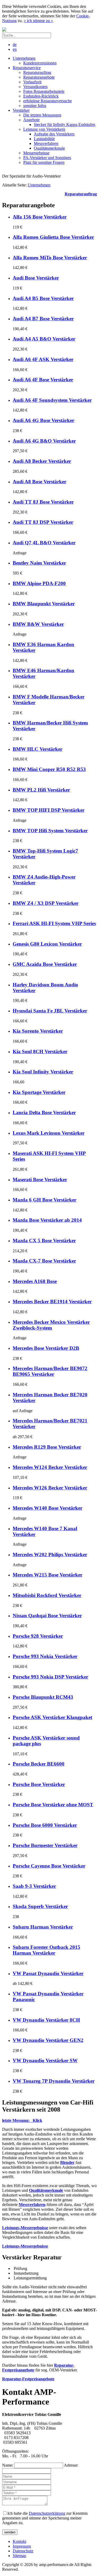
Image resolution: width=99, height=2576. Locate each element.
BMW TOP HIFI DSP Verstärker (49, 810)
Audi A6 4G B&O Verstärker (44, 441)
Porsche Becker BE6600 (39, 1764)
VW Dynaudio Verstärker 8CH (46, 2020)
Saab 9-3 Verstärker (34, 1886)
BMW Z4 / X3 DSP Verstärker (46, 903)
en (15, 49)
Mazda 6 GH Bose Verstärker (44, 1200)
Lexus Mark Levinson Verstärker (49, 1133)
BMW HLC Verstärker (37, 749)
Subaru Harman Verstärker (43, 1927)
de (15, 45)
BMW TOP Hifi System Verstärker (50, 831)
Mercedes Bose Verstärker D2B (46, 1348)
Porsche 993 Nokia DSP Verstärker (50, 1677)
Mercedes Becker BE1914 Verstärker (52, 1302)
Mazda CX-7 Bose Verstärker (44, 1261)
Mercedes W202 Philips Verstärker (50, 1555)
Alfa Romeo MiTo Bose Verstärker (50, 258)
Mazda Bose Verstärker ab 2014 (47, 1220)
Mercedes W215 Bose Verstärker (48, 1575)
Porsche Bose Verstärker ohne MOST (53, 1805)
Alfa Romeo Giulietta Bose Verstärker (53, 237)
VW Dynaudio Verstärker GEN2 (48, 2040)
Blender (67, 2162)
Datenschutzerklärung (47, 2513)
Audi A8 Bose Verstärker (39, 482)
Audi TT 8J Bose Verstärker (43, 502)
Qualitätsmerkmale (46, 2190)
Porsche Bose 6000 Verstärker (45, 1825)
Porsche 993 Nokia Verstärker (45, 1656)
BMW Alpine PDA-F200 (39, 583)
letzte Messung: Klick (22, 2120)
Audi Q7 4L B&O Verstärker (44, 543)
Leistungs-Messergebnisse (25, 2246)
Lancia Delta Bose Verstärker (44, 1112)
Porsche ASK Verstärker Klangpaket (52, 1717)
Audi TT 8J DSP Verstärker (43, 522)
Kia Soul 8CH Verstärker (40, 1051)
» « (38, 21)
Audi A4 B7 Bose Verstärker (43, 319)
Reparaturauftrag (81, 194)
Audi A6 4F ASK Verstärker (43, 359)
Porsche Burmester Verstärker (45, 1845)
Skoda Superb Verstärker (40, 1906)
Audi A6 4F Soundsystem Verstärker (52, 400)
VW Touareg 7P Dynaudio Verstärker (54, 2081)
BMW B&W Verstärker (38, 624)
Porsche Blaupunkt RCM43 (43, 1697)
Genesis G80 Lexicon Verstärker (47, 944)
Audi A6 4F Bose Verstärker (43, 380)
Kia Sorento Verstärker (38, 1031)
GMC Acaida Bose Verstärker (45, 964)
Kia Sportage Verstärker (39, 1092)
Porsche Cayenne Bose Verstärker (49, 1866)
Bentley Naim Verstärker (39, 563)
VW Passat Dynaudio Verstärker (48, 1973)
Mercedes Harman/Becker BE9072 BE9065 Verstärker (50, 1371)
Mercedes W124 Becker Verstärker (50, 1467)
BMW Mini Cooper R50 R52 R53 (49, 769)
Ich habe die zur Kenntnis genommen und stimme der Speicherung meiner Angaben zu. (45, 2518)
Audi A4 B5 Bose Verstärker (43, 298)
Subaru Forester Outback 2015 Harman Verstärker (46, 1950)
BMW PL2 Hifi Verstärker (41, 790)
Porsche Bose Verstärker (39, 1784)
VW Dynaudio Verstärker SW (45, 2060)
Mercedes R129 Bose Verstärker (47, 1447)
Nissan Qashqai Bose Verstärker (47, 1616)
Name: (8, 2465)
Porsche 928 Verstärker (38, 1636)
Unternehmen (39, 185)
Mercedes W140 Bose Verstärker (48, 1508)
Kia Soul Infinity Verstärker (43, 1072)
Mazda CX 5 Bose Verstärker (44, 1241)
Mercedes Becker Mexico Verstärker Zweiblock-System (51, 1325)
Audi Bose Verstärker (36, 278)
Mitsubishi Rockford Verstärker (47, 1595)
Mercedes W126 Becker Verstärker (50, 1488)
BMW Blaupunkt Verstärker (44, 604)
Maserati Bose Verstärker (40, 1180)
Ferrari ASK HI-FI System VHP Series (54, 923)
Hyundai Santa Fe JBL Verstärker (50, 1011)
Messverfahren (32, 2205)
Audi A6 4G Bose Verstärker (43, 420)
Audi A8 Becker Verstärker (42, 461)
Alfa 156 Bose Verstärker (40, 217)
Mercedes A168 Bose (35, 1281)
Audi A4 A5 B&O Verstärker (44, 339)
